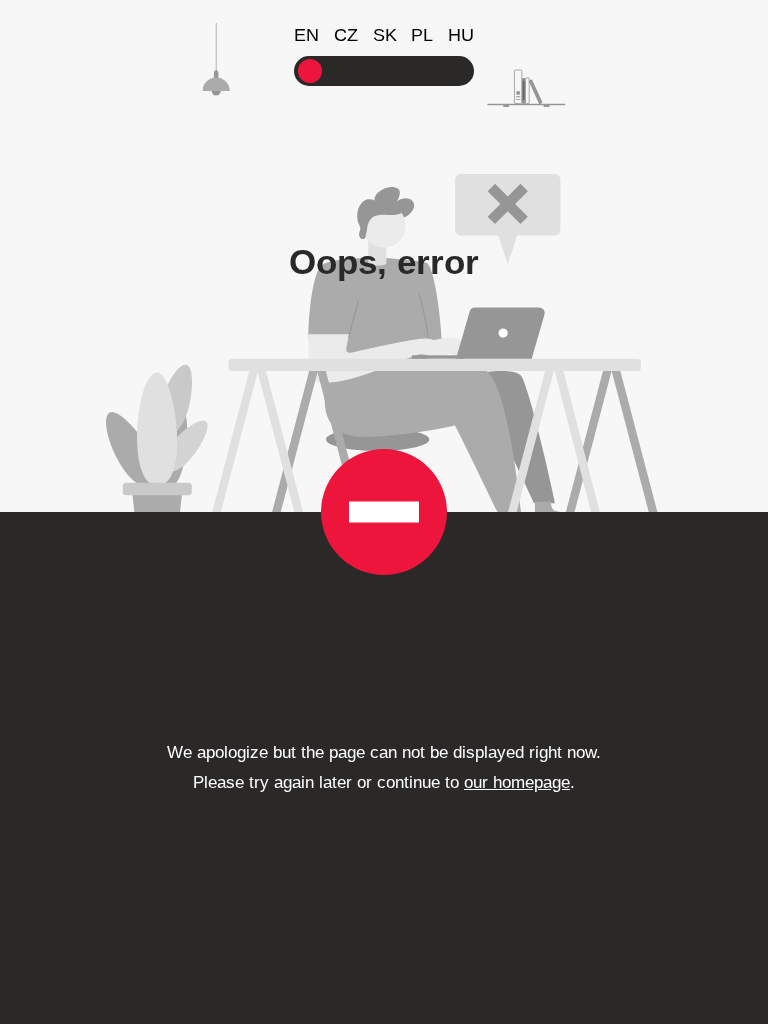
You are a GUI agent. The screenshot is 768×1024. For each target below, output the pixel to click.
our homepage (517, 782)
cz (346, 35)
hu (461, 35)
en (306, 35)
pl (422, 35)
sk (385, 35)
